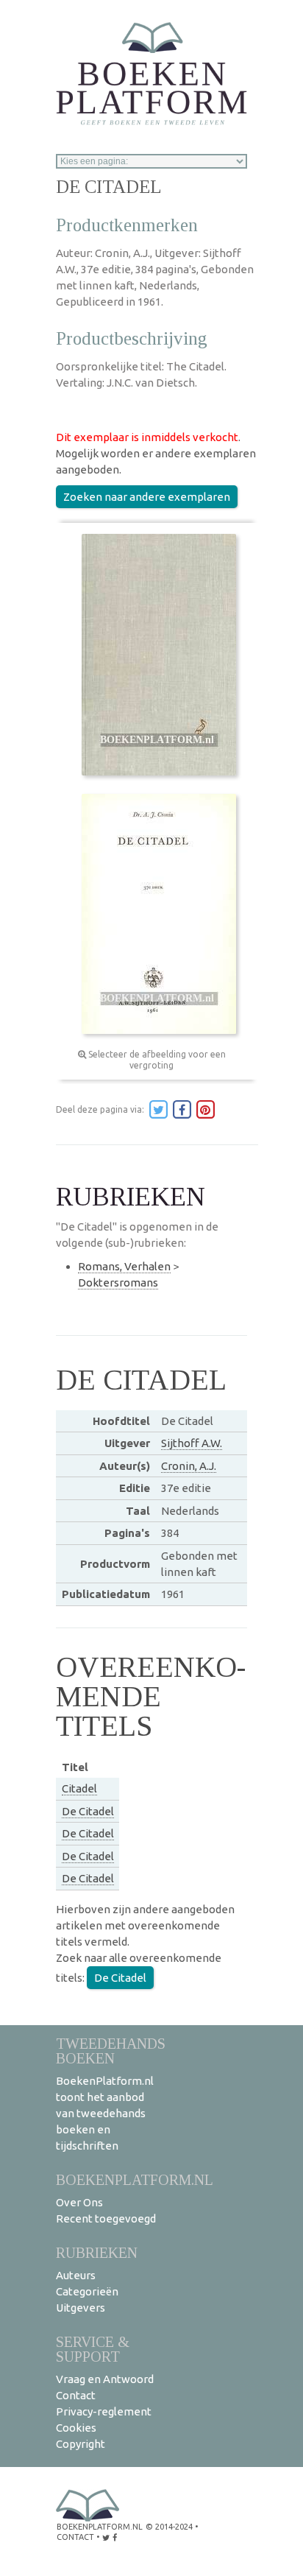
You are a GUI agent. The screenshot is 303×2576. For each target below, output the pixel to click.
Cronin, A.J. (189, 1466)
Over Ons (79, 2202)
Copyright (81, 2444)
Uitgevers (81, 2308)
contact (75, 2537)
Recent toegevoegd (106, 2218)
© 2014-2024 (169, 2527)
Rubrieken (97, 2252)
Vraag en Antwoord (105, 2379)
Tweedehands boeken (111, 2051)
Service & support (93, 2349)
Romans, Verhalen (124, 1266)
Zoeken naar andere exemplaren (147, 497)
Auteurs (76, 2275)
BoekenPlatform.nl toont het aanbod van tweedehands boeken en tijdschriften (105, 2113)
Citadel (79, 1788)
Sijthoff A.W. (192, 1443)
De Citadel (88, 1811)
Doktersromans (118, 1282)
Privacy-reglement (104, 2411)
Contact (76, 2395)
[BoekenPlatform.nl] (151, 69)
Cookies (76, 2428)
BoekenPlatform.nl (135, 2179)
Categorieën (87, 2291)
